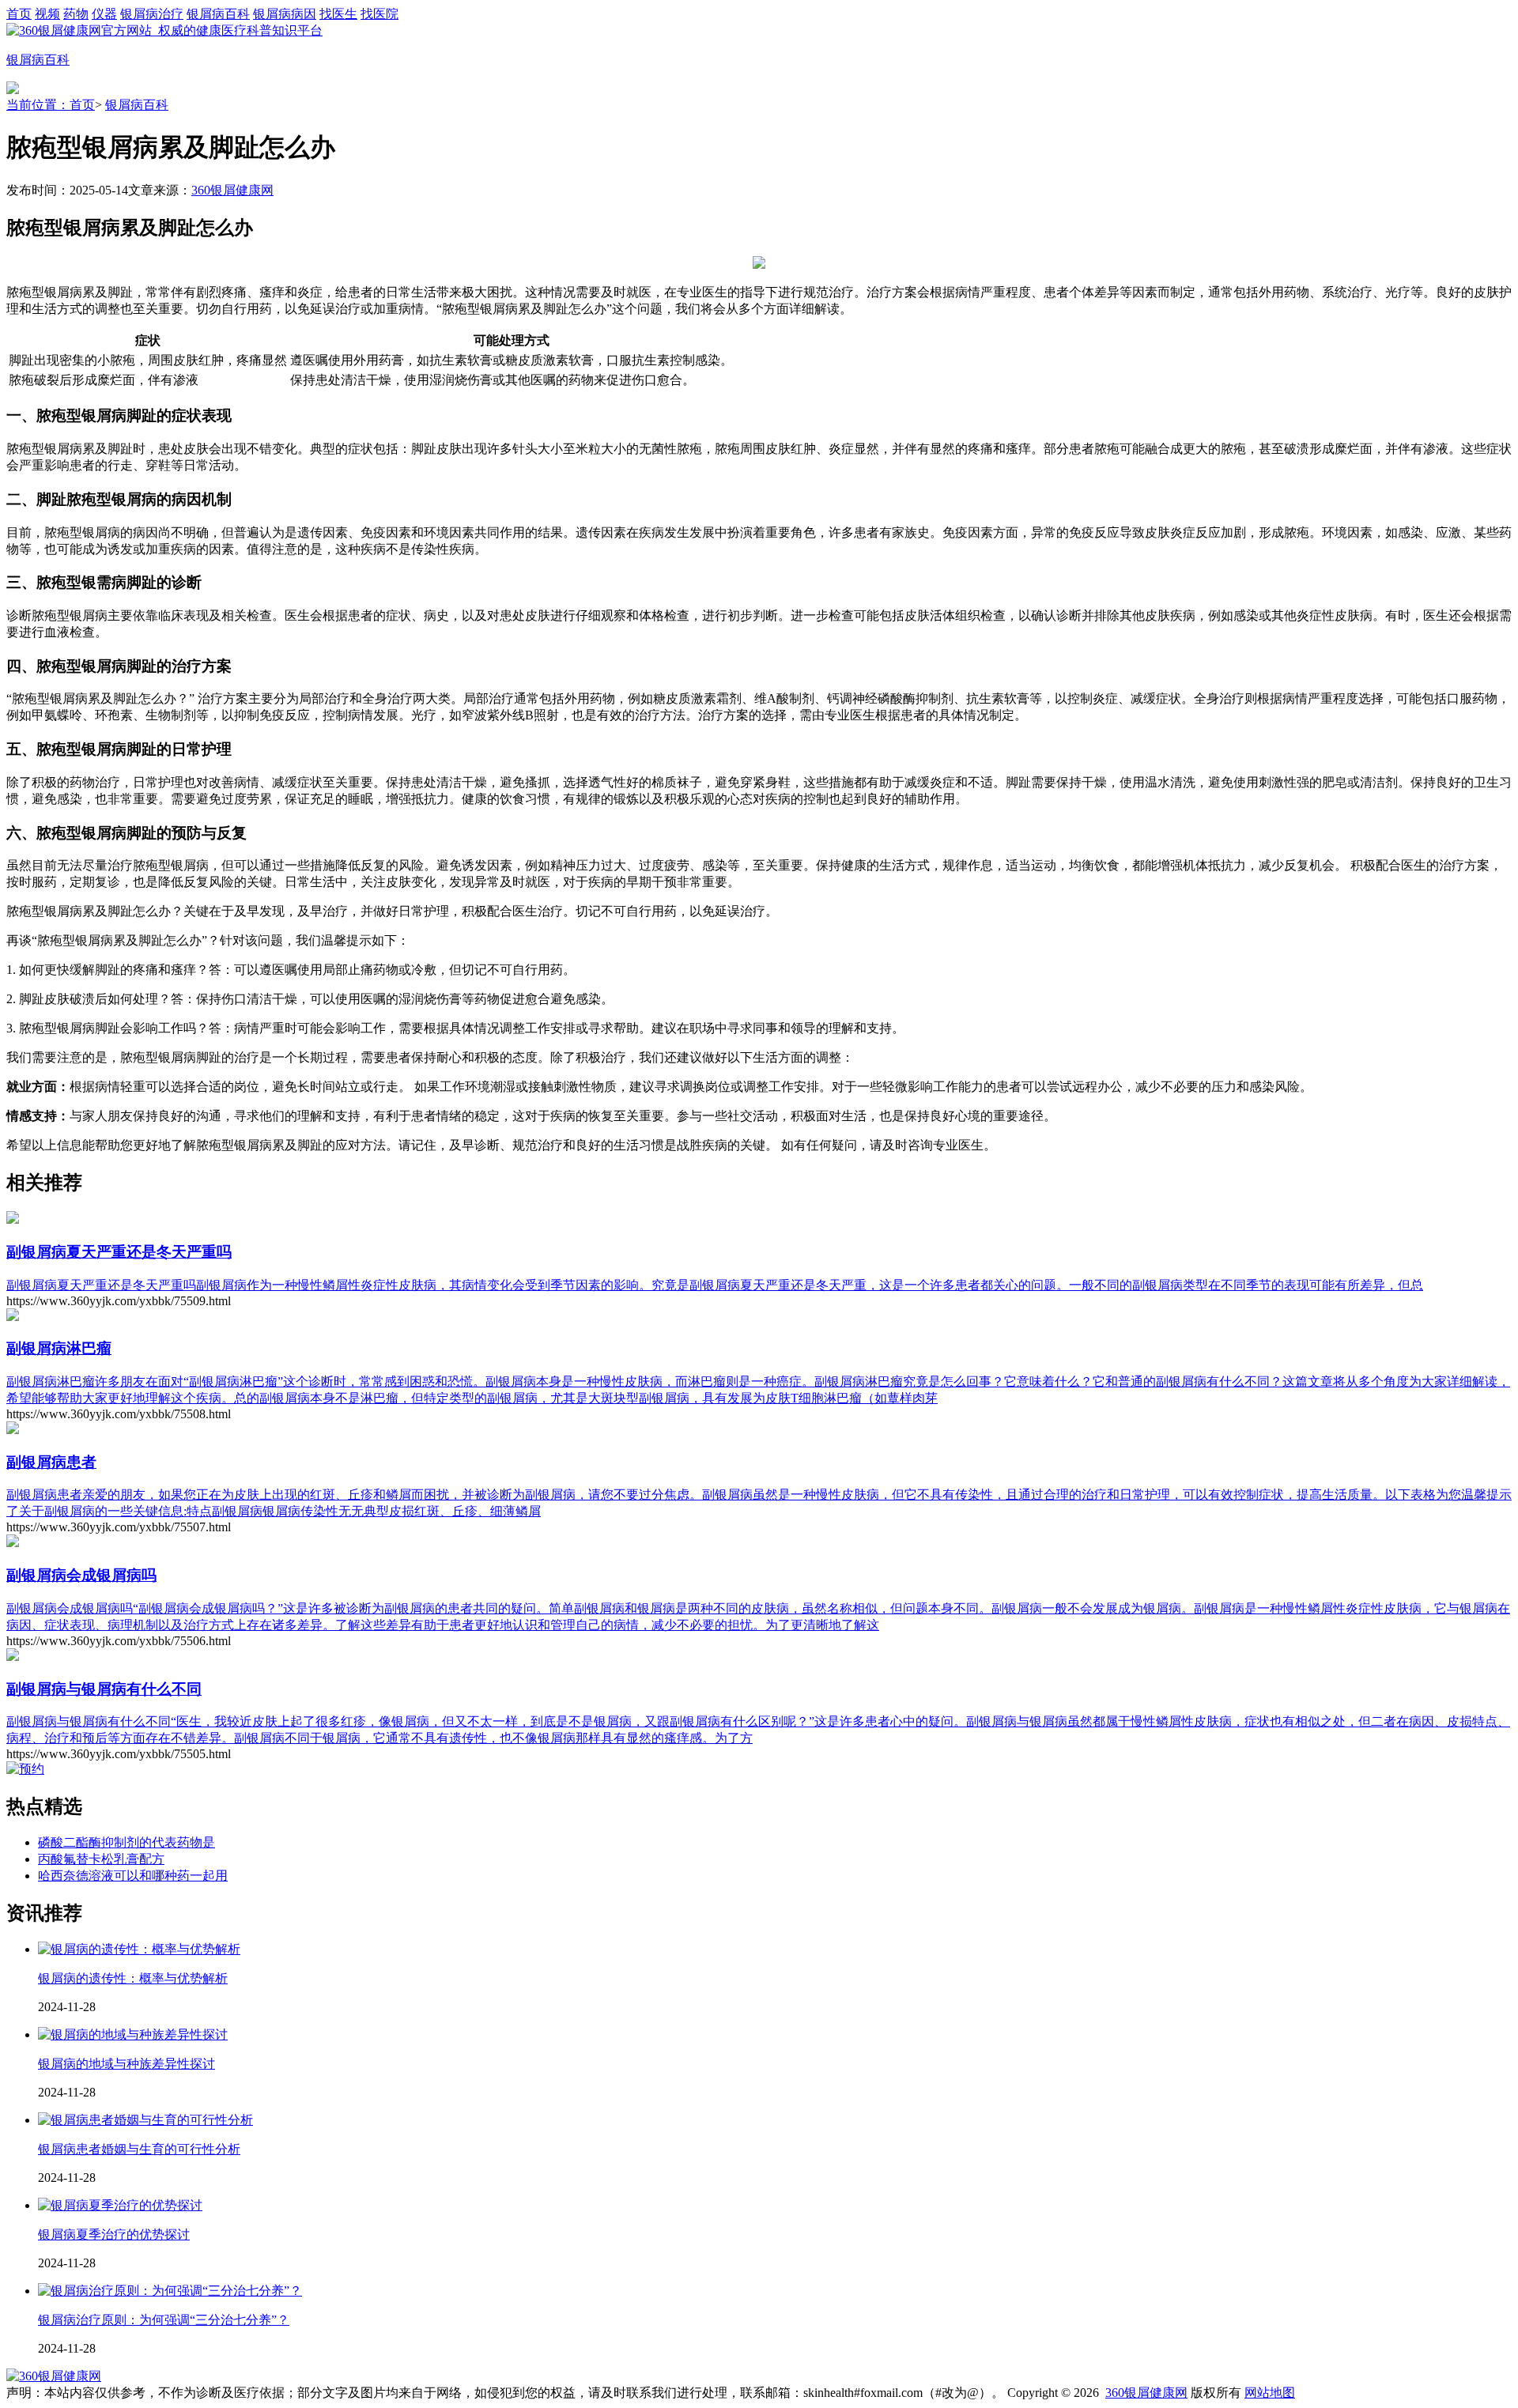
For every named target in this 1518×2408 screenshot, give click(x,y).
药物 (76, 14)
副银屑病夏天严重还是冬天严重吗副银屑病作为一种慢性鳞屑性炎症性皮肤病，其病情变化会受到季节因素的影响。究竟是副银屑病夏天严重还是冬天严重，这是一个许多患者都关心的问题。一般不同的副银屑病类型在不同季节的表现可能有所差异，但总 (715, 1285)
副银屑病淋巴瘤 (59, 1348)
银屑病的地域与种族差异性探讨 (126, 2064)
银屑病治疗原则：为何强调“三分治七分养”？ (164, 2320)
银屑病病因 (285, 14)
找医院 (379, 14)
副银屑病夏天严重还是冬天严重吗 (119, 1252)
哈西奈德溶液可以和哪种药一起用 (133, 1876)
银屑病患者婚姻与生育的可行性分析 (139, 2149)
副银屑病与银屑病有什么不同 (104, 1689)
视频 (47, 14)
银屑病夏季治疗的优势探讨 (114, 2234)
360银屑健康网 (232, 190)
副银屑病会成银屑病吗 (81, 1575)
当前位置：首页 (51, 105)
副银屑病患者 (51, 1462)
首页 (19, 14)
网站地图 (1270, 2393)
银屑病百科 (218, 14)
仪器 (104, 14)
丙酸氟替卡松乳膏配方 (101, 1859)
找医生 (338, 14)
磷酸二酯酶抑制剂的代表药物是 (126, 1842)
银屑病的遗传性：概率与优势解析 (133, 1978)
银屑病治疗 (152, 14)
